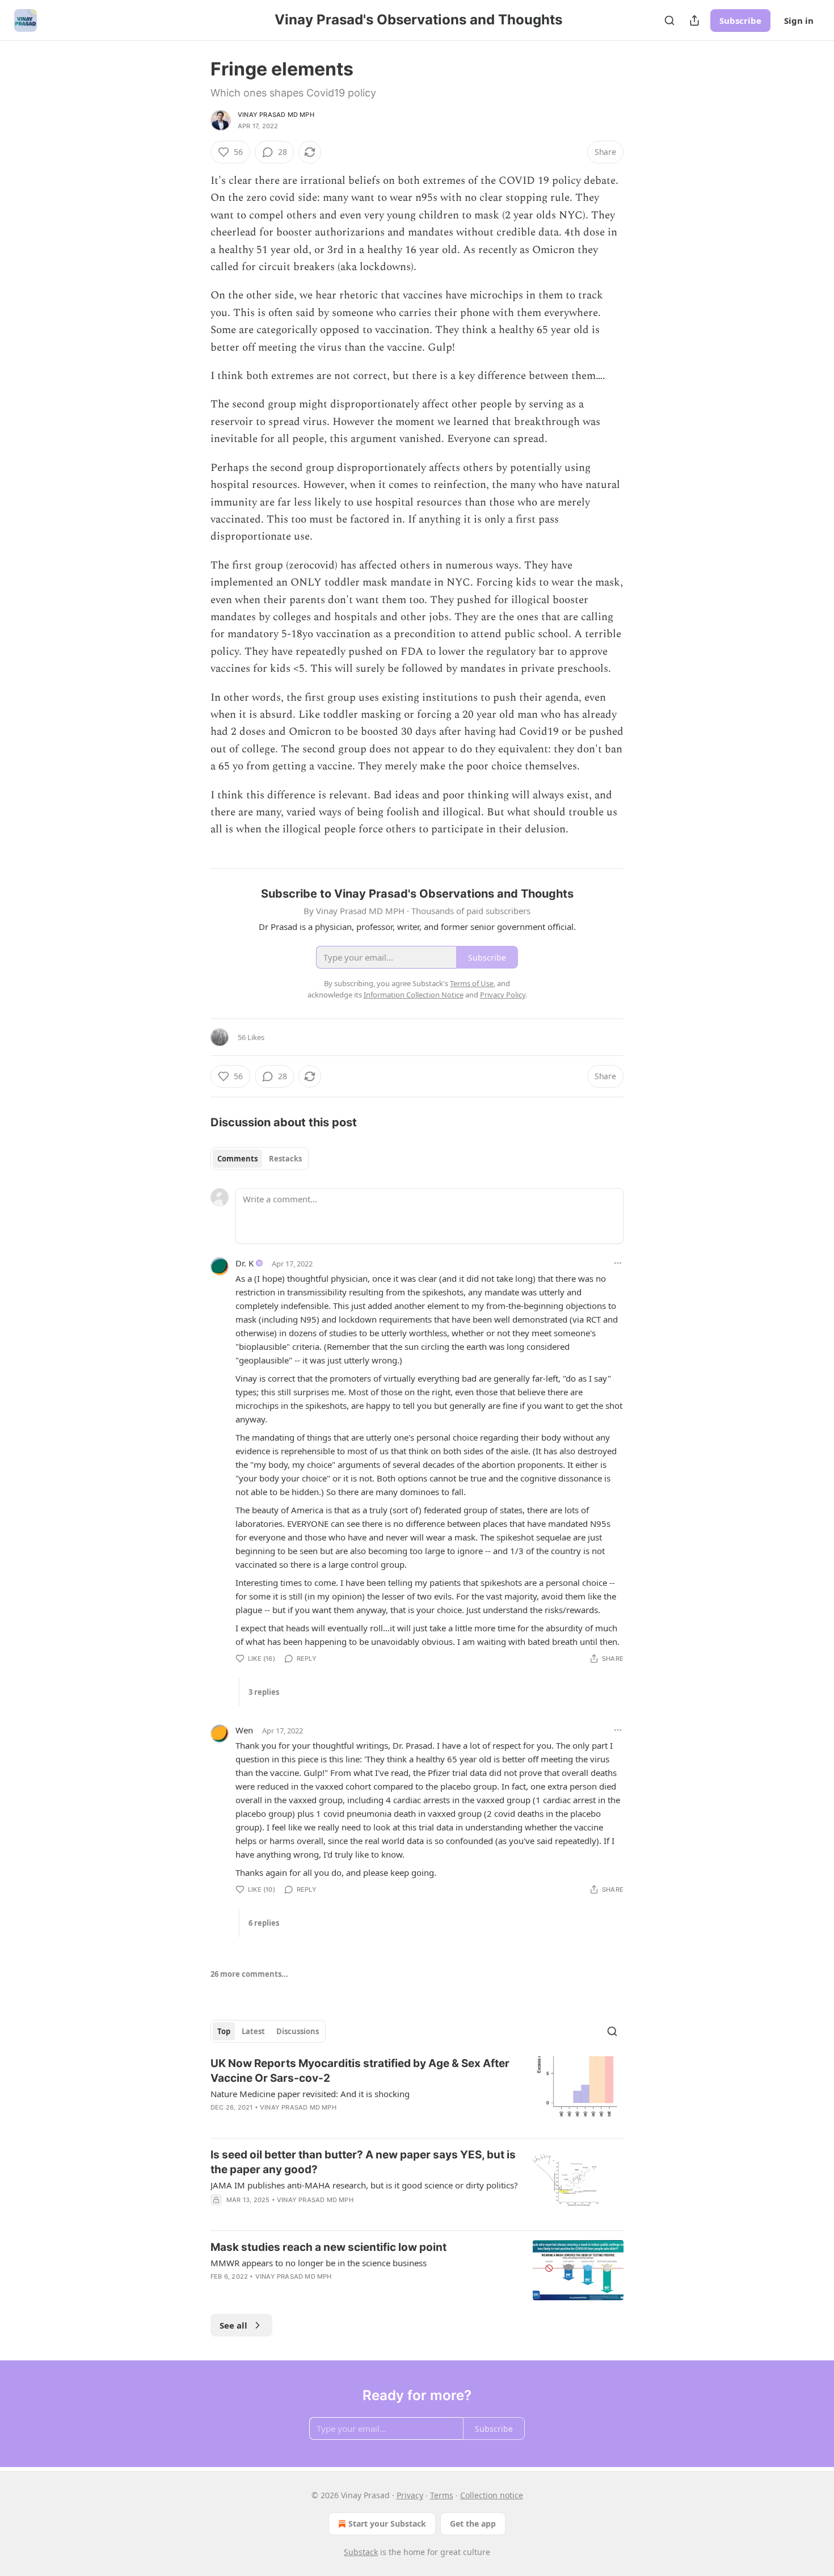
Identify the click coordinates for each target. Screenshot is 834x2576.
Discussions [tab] (298, 2031)
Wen (244, 1730)
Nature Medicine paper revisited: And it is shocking (310, 2094)
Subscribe (740, 20)
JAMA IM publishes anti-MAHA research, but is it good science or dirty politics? (364, 2185)
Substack (361, 2552)
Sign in (799, 20)
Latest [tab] (253, 2031)
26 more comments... (249, 1974)
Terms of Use (472, 983)
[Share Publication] (694, 20)
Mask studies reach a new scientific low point (328, 2247)
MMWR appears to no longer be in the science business (319, 2263)
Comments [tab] (237, 1159)
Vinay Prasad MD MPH (276, 115)
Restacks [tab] (285, 1159)
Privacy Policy (503, 995)
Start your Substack (387, 2524)
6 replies (264, 1923)
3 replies (264, 1692)
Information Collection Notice (414, 995)
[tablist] (260, 1159)
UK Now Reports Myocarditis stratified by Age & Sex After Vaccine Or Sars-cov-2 (360, 2071)
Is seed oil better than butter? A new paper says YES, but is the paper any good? (363, 2162)
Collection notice (492, 2495)
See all (233, 2325)
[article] (417, 2093)
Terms (442, 2495)
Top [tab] (224, 2031)
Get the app (473, 2524)
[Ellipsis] (618, 1263)
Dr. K (245, 1263)
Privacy (410, 2495)
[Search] (669, 20)
